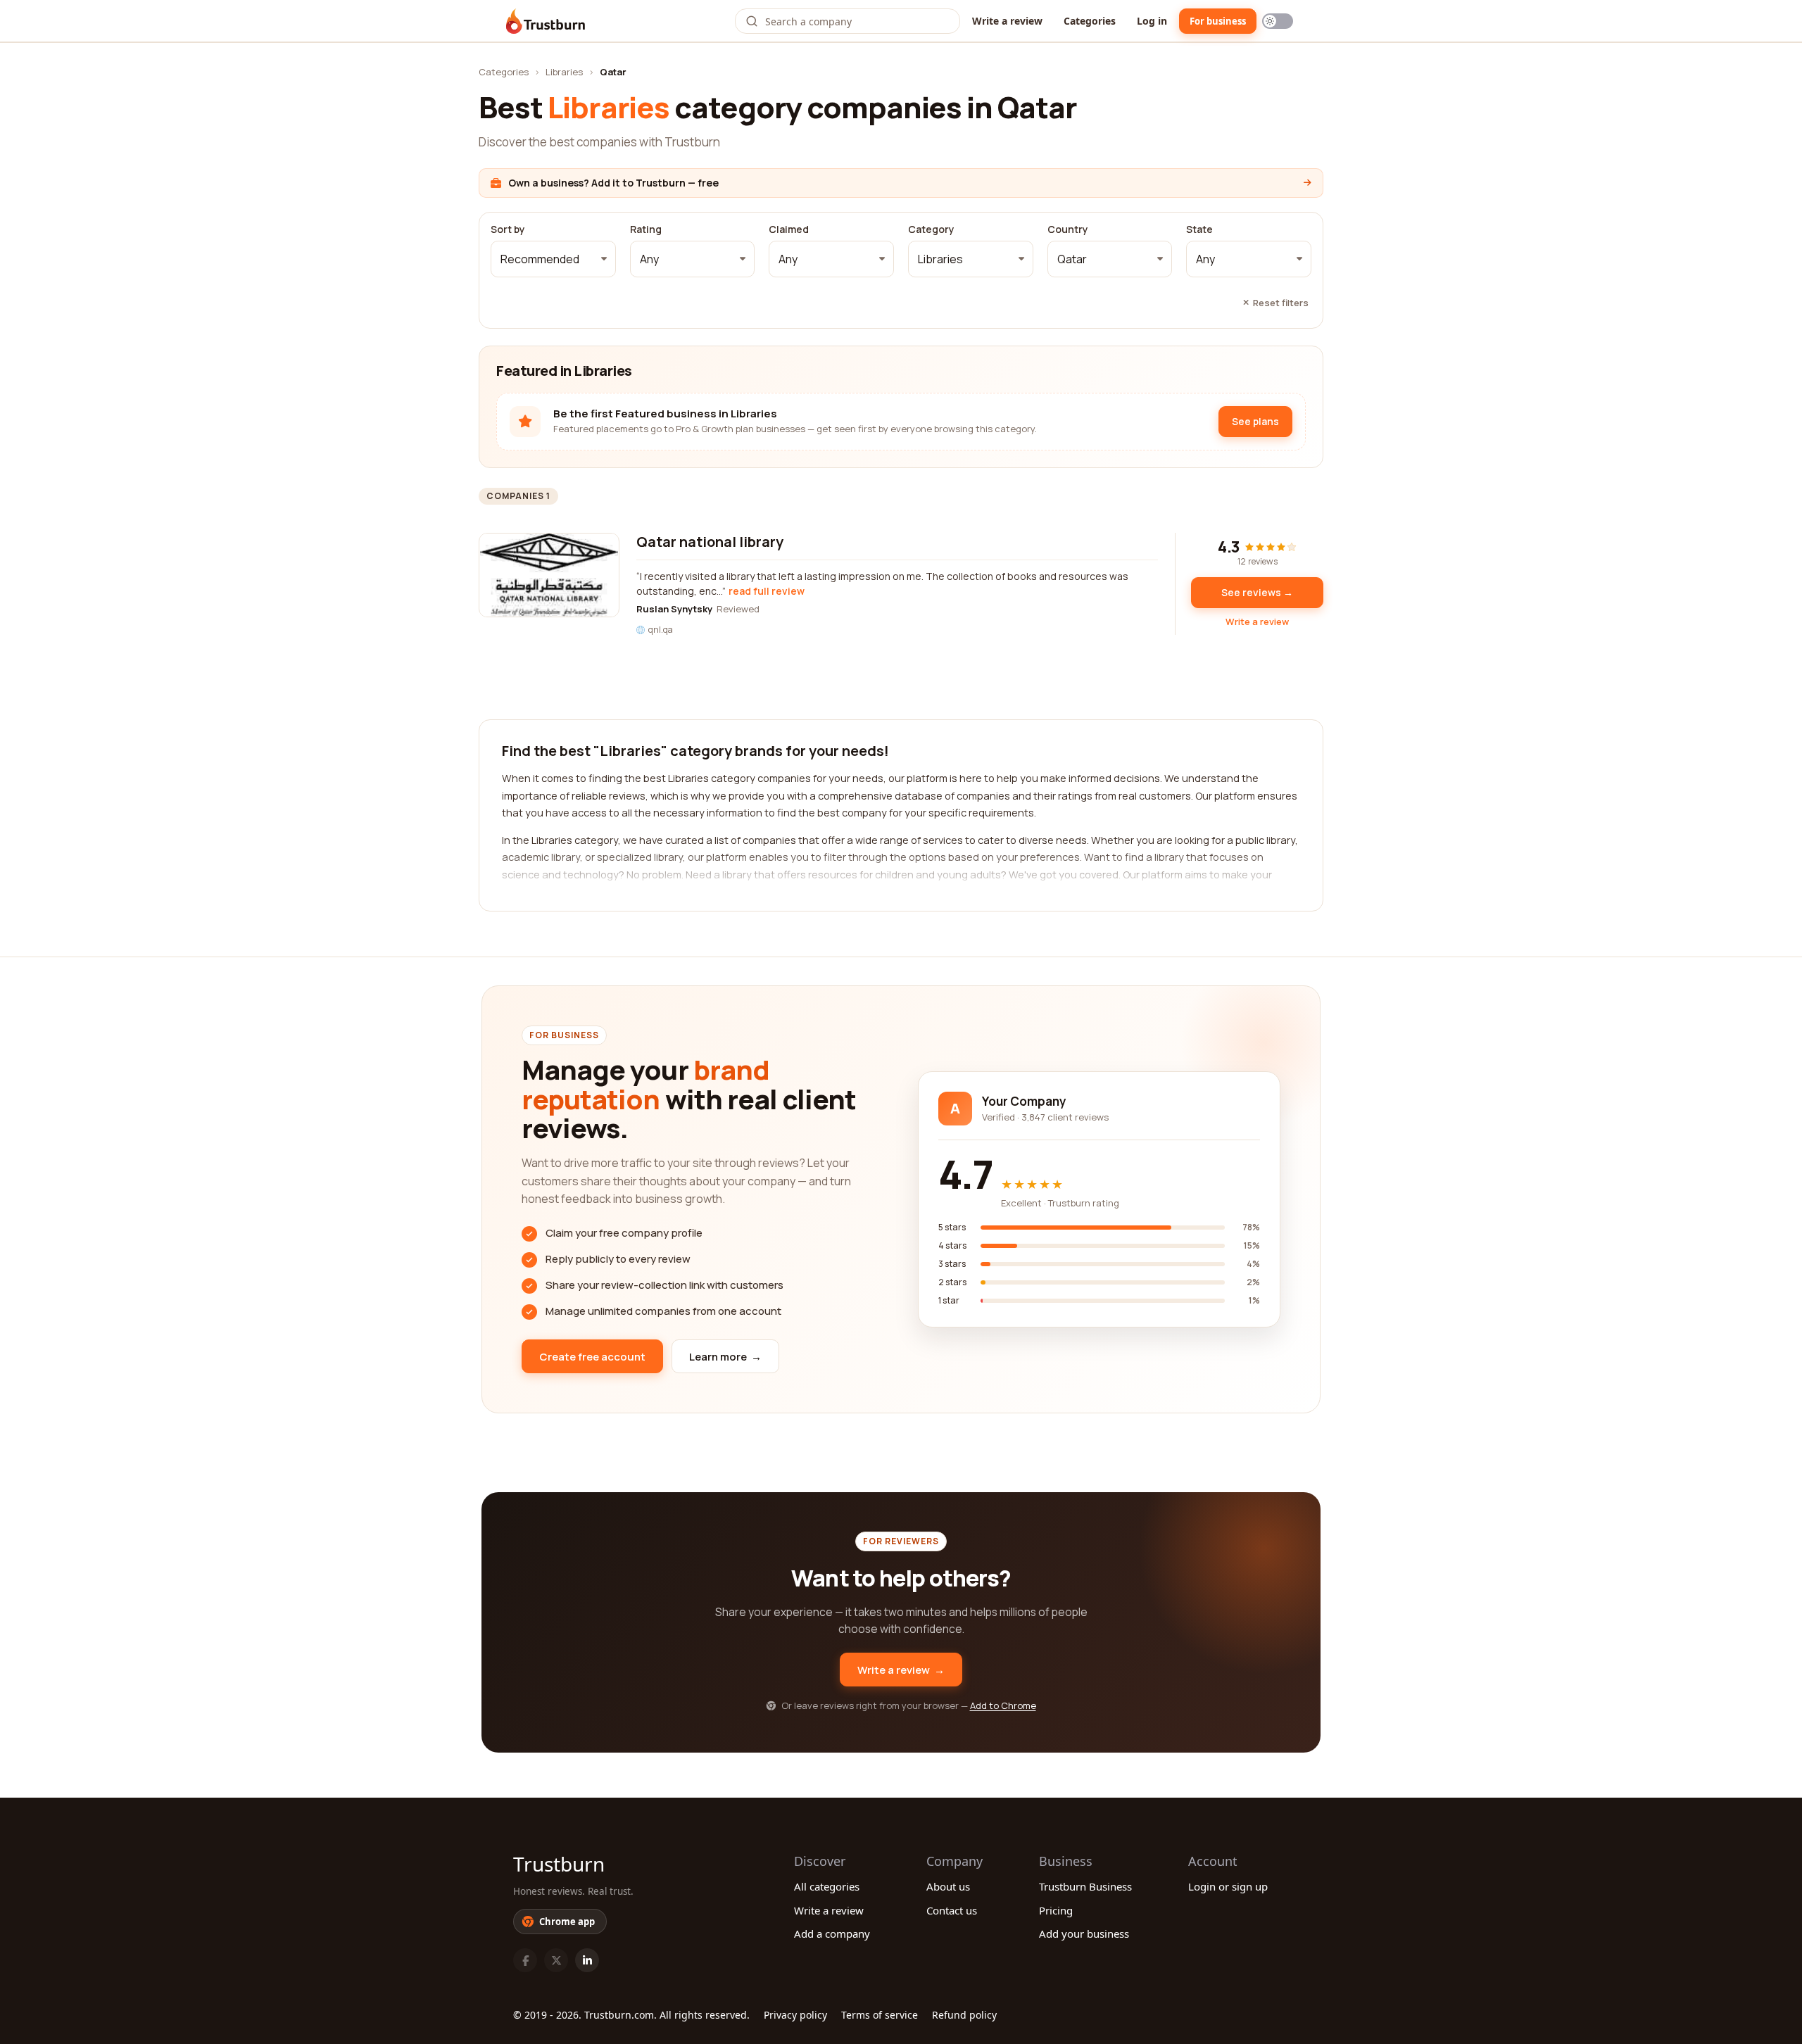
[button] (553, 259)
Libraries (564, 72)
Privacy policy (795, 2015)
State (1199, 229)
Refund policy (964, 2015)
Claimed (789, 229)
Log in (1152, 21)
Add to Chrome (1003, 1705)
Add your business (1084, 1933)
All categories (827, 1886)
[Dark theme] (1278, 21)
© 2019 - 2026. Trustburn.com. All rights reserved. (631, 2015)
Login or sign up (1228, 1886)
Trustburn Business (1085, 1886)
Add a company (832, 1933)
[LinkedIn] (587, 1960)
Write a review (1007, 21)
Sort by (508, 229)
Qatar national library (710, 542)
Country (1068, 229)
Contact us (952, 1910)
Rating (646, 229)
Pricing (1056, 1910)
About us (948, 1886)
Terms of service (880, 2015)
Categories (1090, 21)
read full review (767, 591)
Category (931, 229)
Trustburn (559, 1864)
